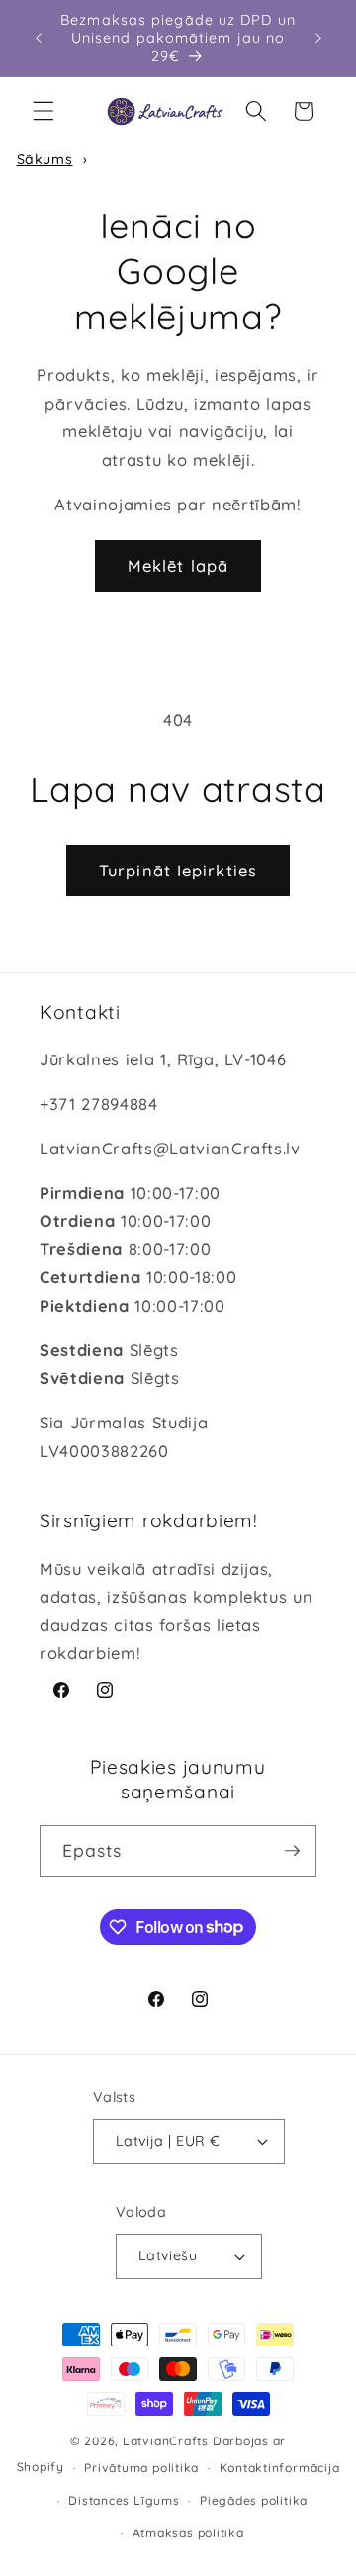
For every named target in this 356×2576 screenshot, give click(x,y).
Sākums (45, 159)
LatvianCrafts (166, 2441)
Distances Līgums (124, 2500)
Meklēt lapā (178, 565)
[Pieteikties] (292, 1851)
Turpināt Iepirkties (178, 870)
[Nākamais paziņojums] (318, 39)
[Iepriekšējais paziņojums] (39, 39)
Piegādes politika (254, 2500)
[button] (44, 111)
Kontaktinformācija (280, 2468)
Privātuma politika (141, 2468)
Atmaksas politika (188, 2533)
